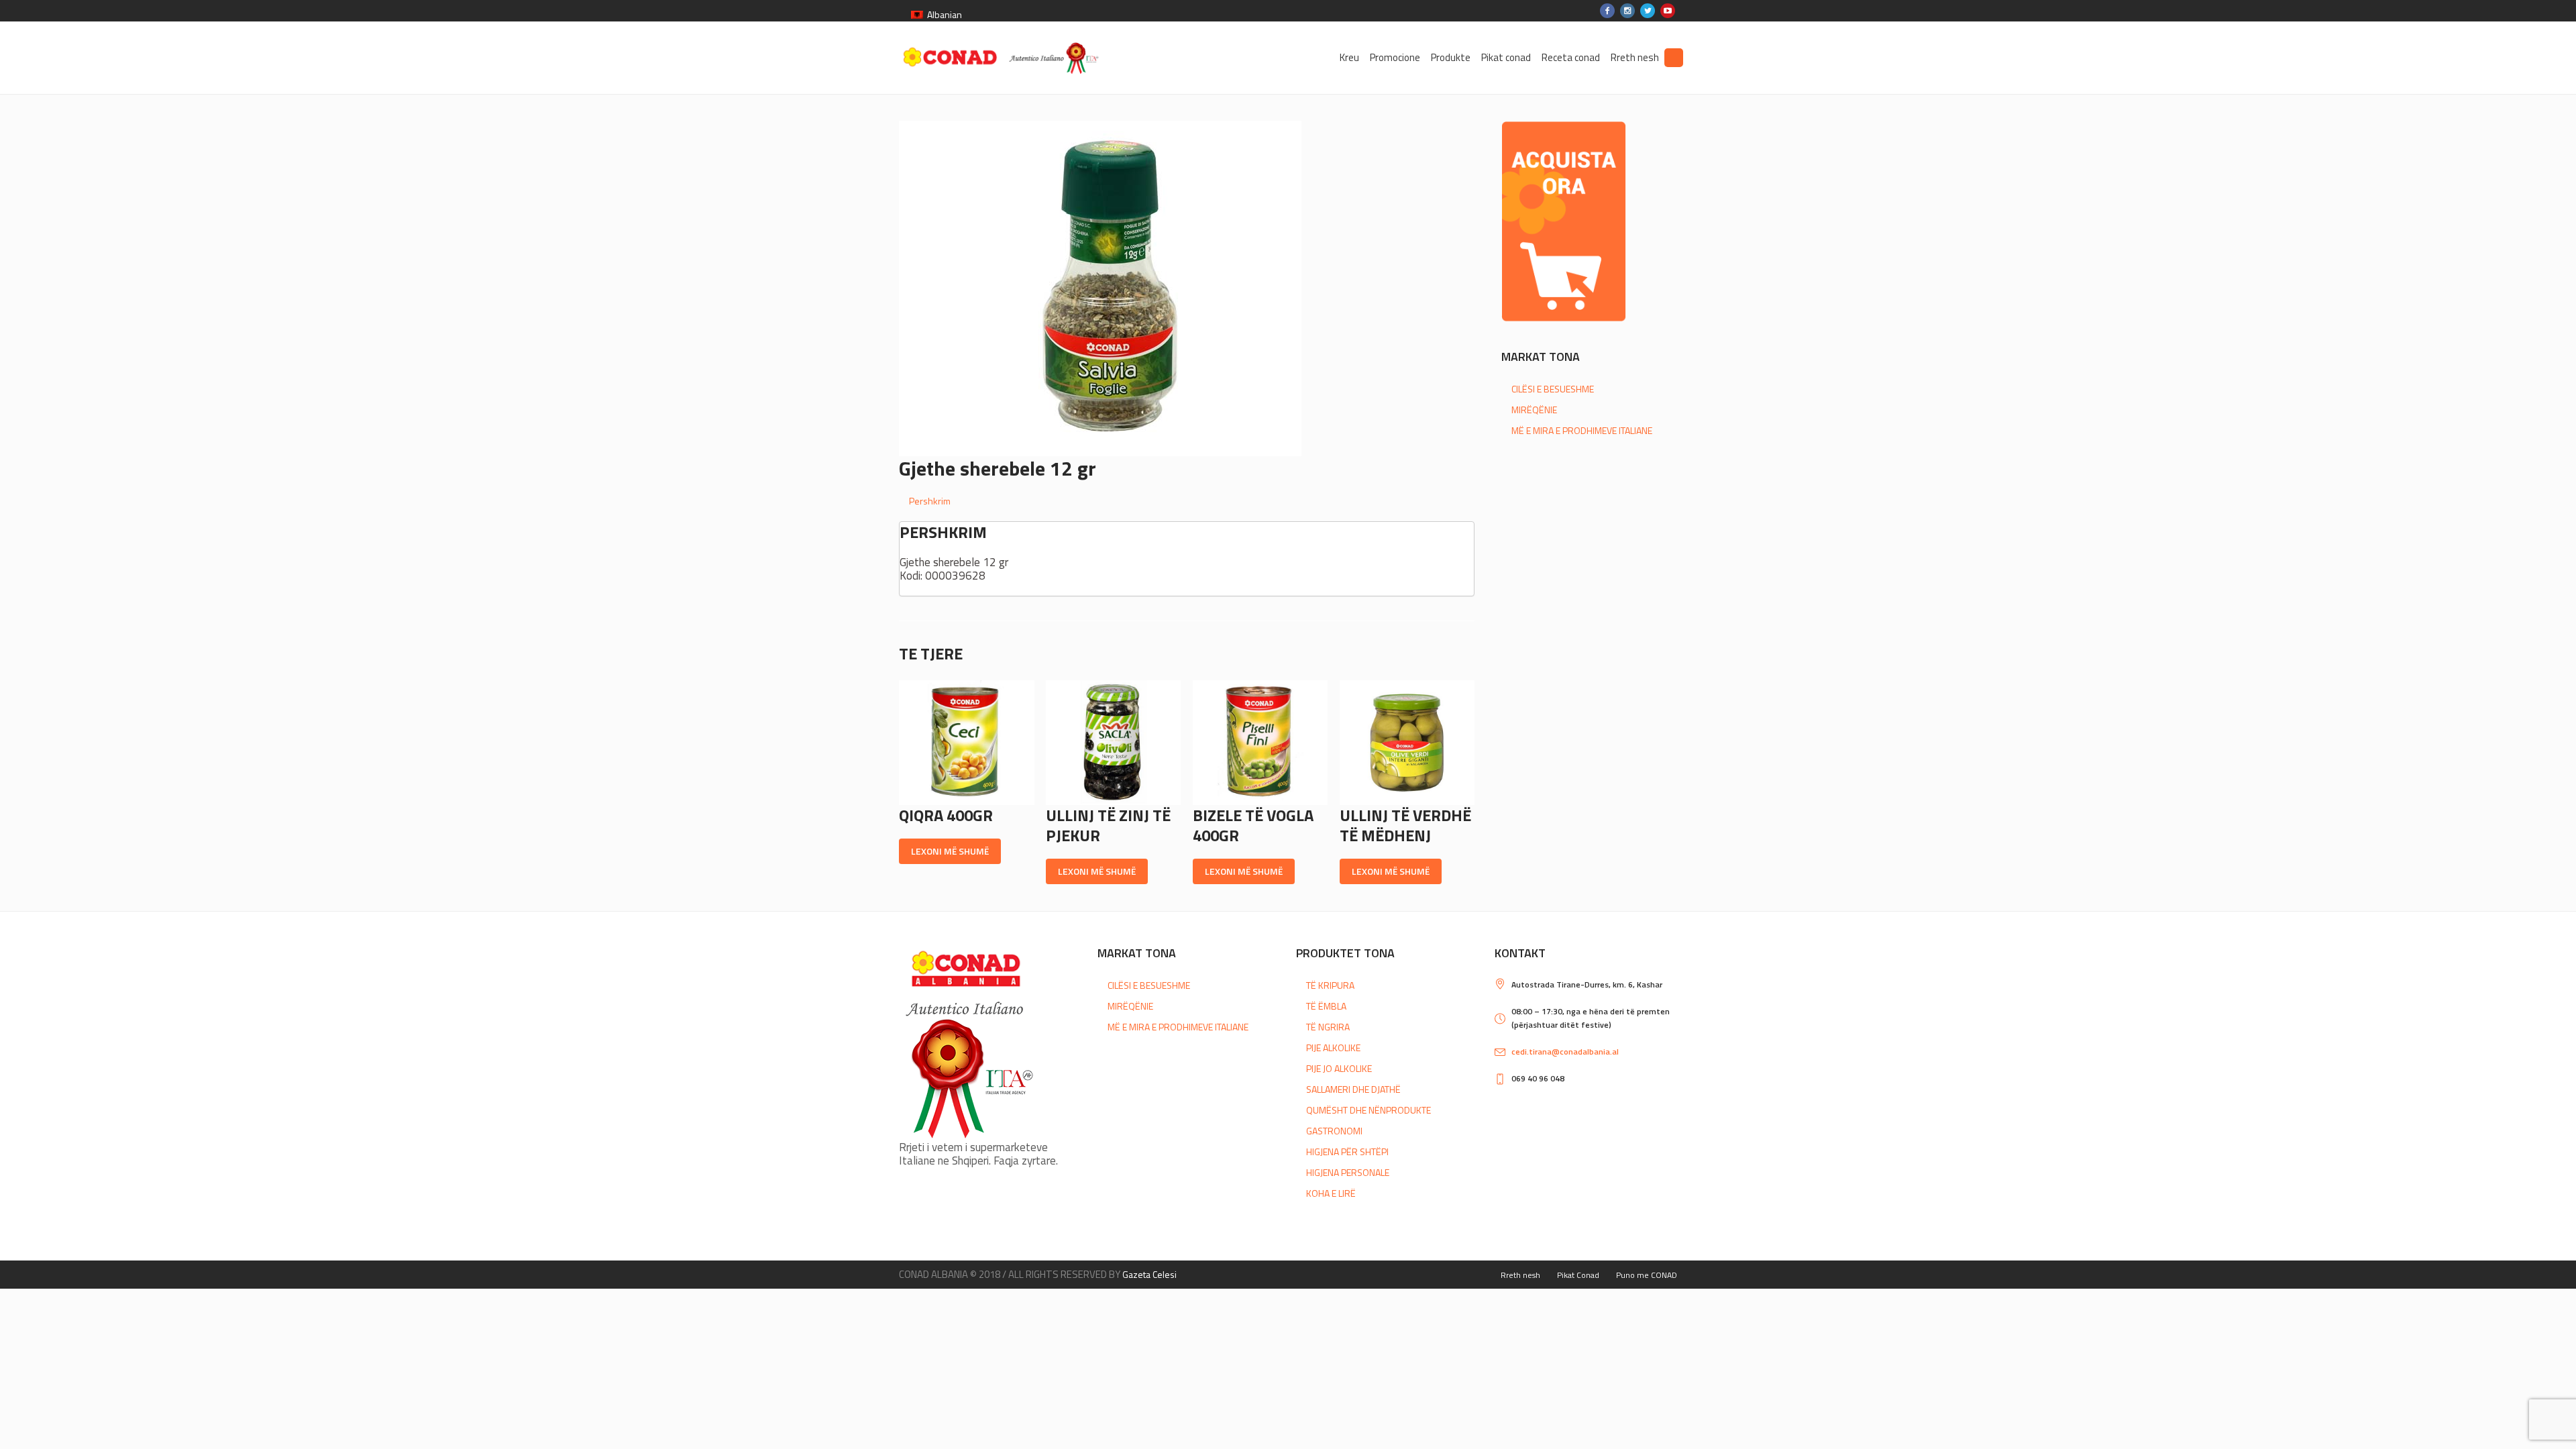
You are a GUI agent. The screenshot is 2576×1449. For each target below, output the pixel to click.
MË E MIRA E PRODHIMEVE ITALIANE (1582, 430)
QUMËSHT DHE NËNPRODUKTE (1368, 1110)
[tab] (1192, 501)
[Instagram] (1627, 11)
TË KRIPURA (1330, 985)
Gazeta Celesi (1149, 1274)
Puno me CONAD (1647, 1275)
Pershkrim (930, 501)
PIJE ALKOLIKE (1333, 1048)
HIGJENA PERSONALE (1348, 1172)
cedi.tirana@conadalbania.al (1565, 1052)
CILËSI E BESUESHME (1553, 389)
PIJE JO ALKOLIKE (1339, 1068)
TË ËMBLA (1326, 1006)
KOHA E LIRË (1331, 1193)
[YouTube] (1668, 11)
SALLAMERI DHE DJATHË (1353, 1089)
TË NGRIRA (1328, 1027)
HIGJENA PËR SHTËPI (1347, 1151)
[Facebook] (1607, 11)
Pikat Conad (1578, 1275)
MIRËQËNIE (1534, 410)
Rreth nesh (1520, 1275)
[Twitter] (1648, 11)
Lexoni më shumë (950, 851)
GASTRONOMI (1334, 1131)
